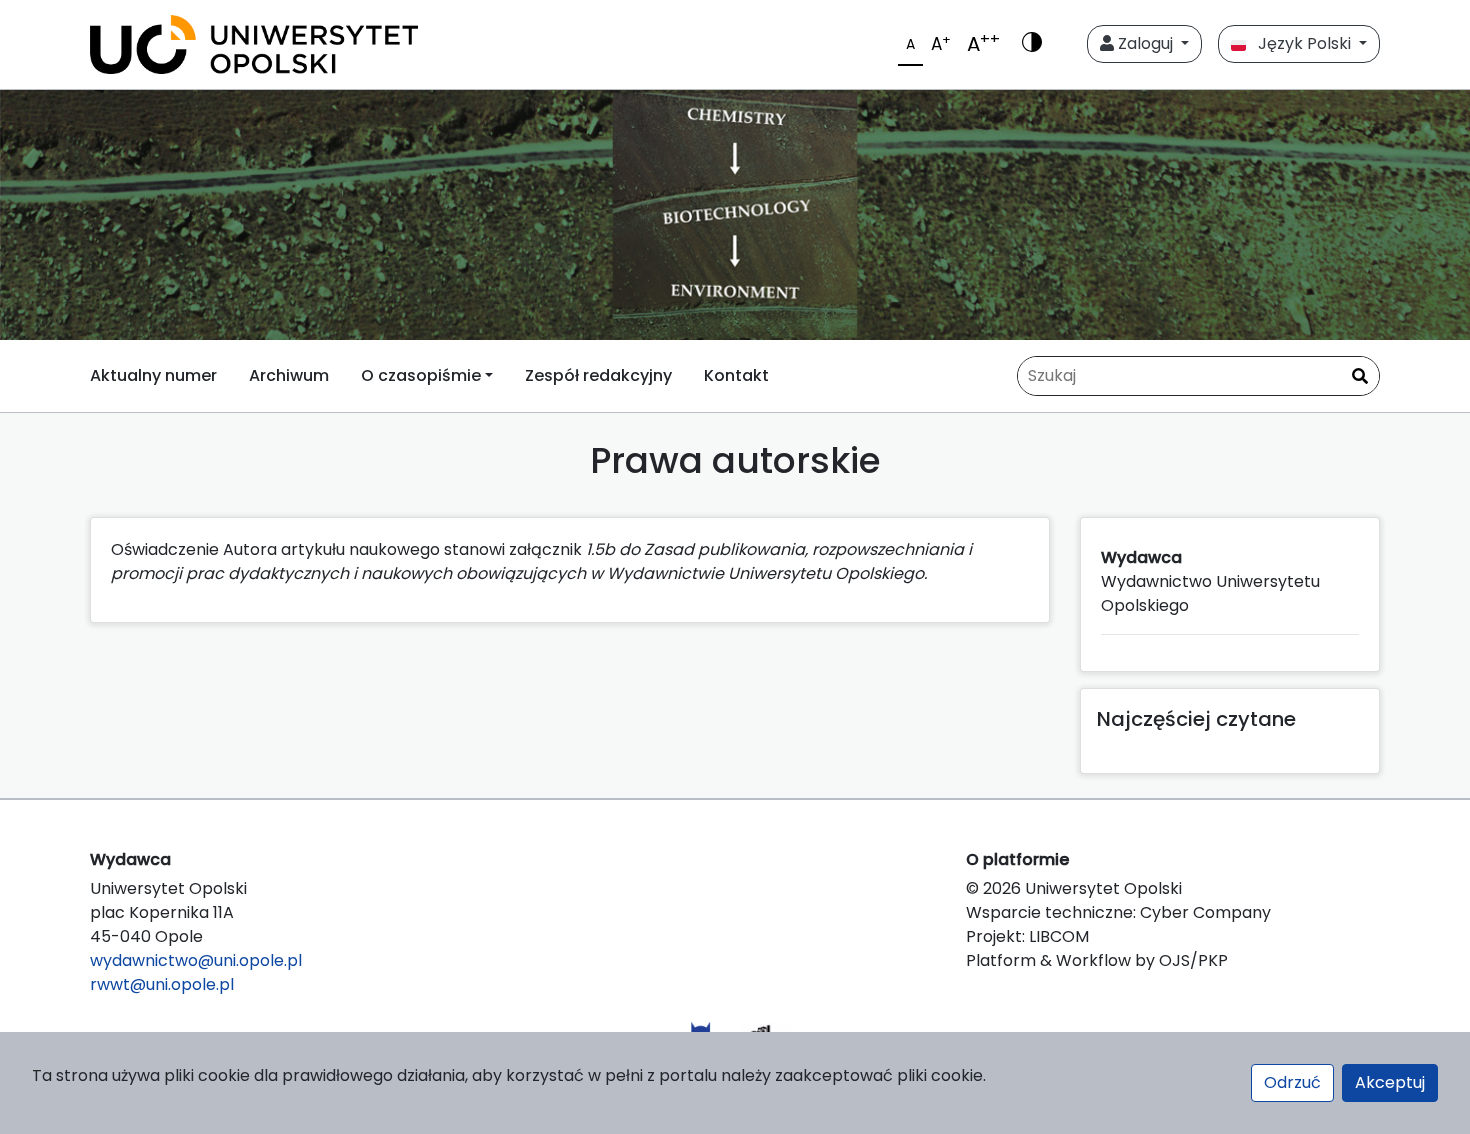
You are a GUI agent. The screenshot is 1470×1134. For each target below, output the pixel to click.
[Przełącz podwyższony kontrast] (1032, 44)
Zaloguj (1145, 43)
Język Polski (1300, 43)
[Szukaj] (1360, 377)
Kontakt (736, 375)
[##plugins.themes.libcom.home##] (735, 215)
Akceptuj (1390, 1082)
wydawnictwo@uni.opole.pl (196, 960)
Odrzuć (1292, 1082)
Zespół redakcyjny (598, 375)
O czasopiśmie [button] (421, 375)
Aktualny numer (153, 375)
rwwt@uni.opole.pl (162, 984)
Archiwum (289, 375)
